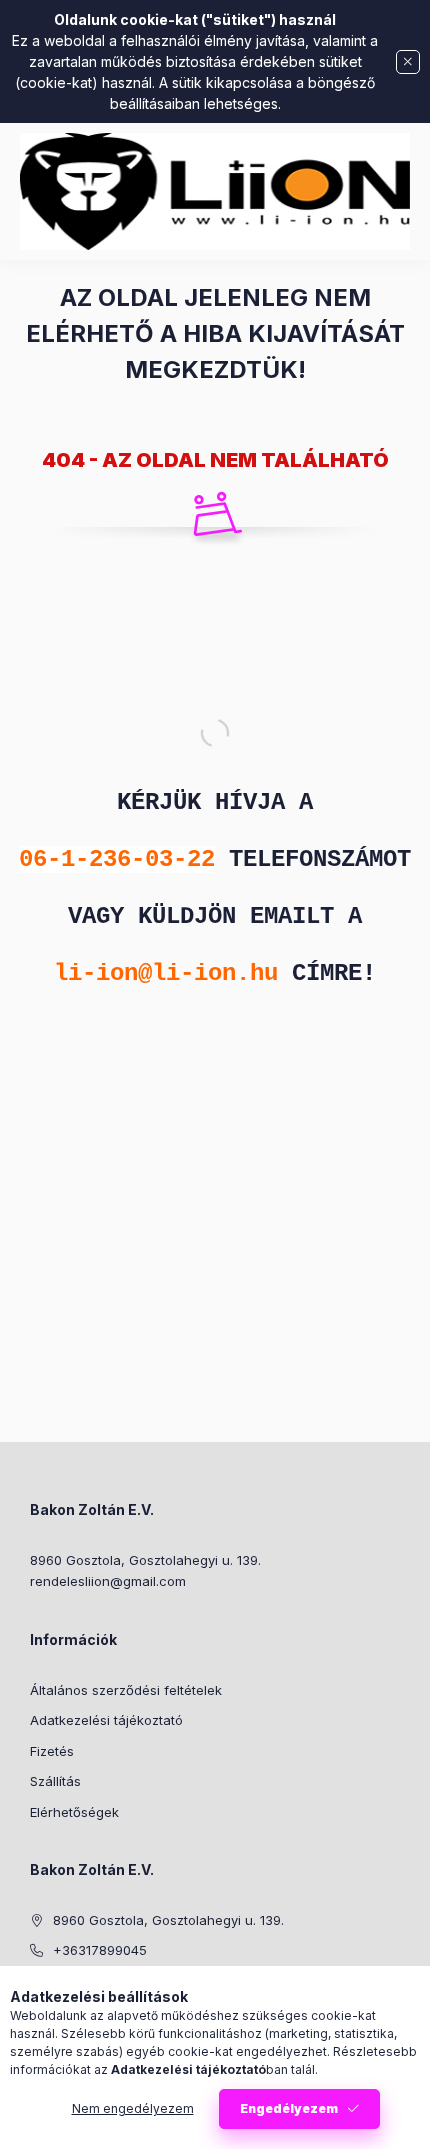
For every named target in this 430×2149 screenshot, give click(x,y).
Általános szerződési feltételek (126, 1690)
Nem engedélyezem (133, 2108)
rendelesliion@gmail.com (108, 1581)
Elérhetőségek (74, 1812)
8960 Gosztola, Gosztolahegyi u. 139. (145, 1560)
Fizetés (52, 1751)
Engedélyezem (289, 2108)
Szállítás (55, 1781)
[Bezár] (408, 62)
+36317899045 (100, 1950)
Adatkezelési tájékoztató (106, 1720)
